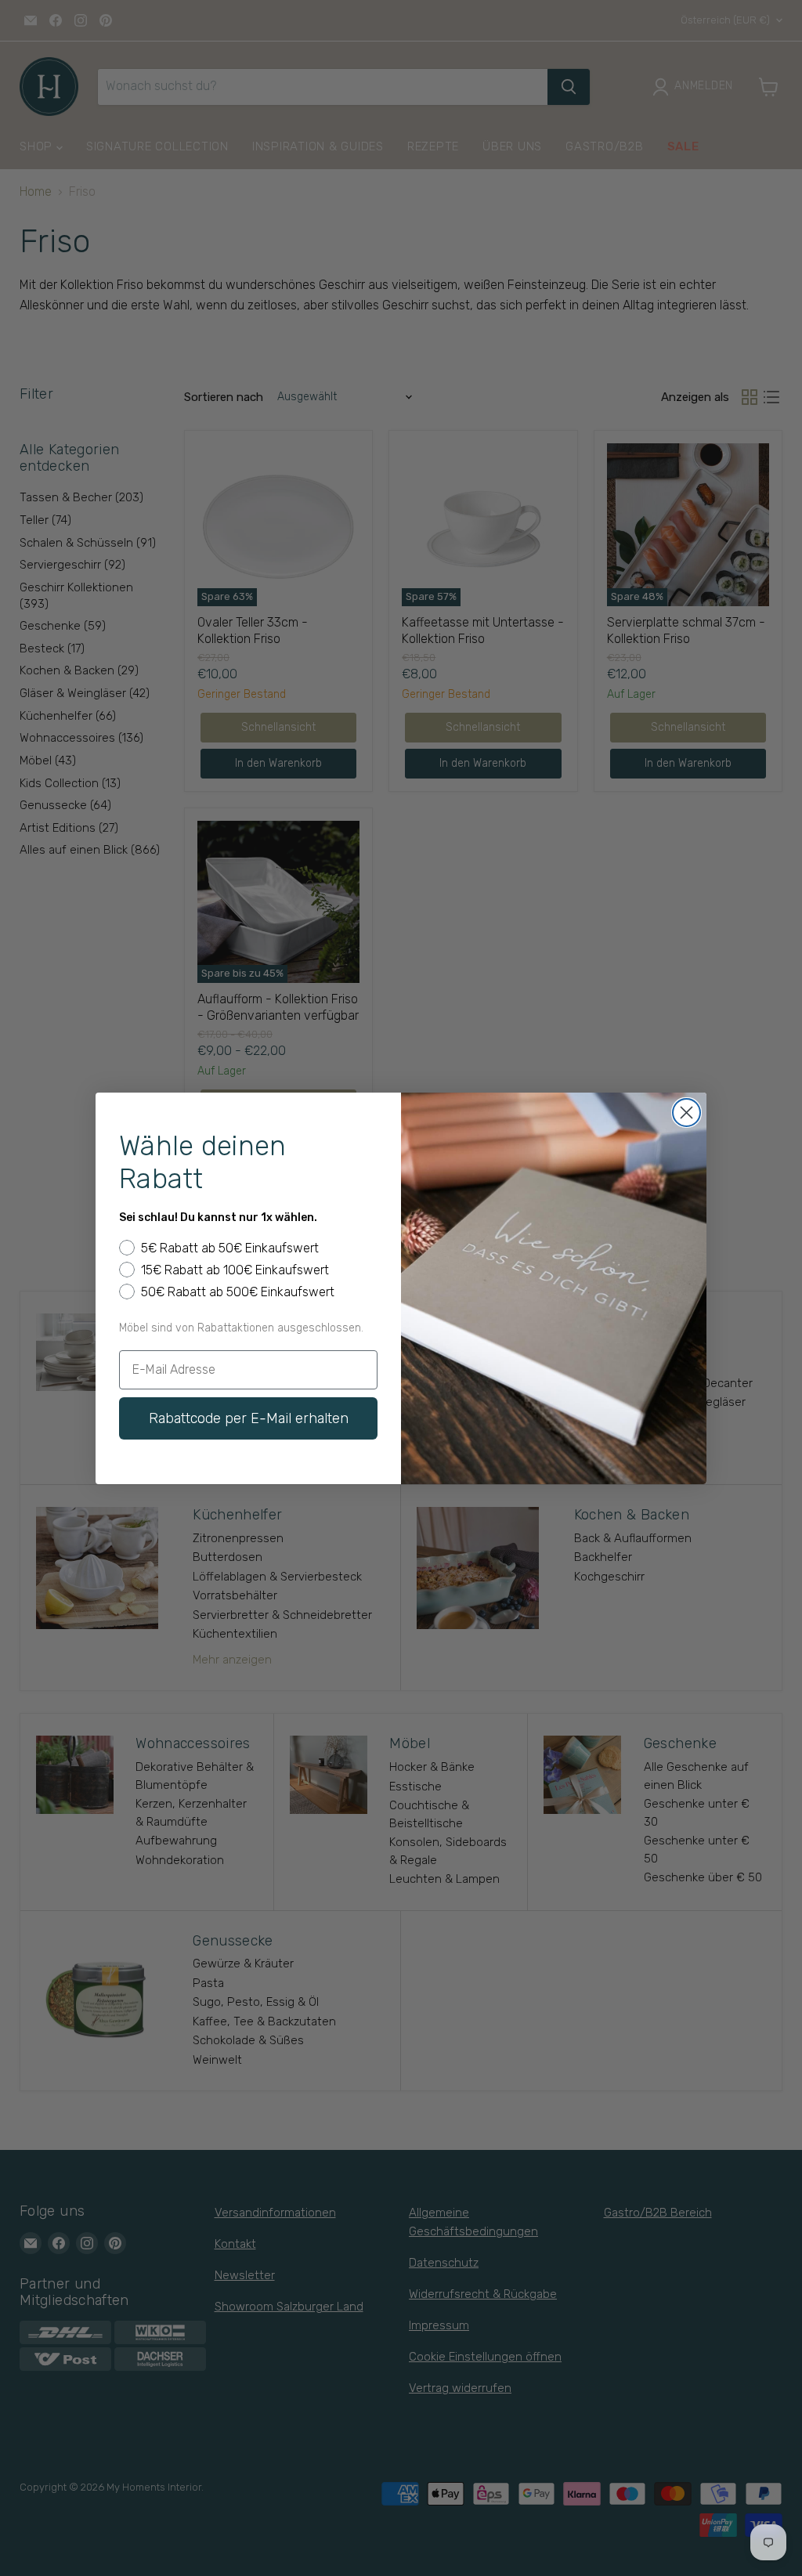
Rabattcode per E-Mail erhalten (249, 1418)
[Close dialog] (686, 1113)
